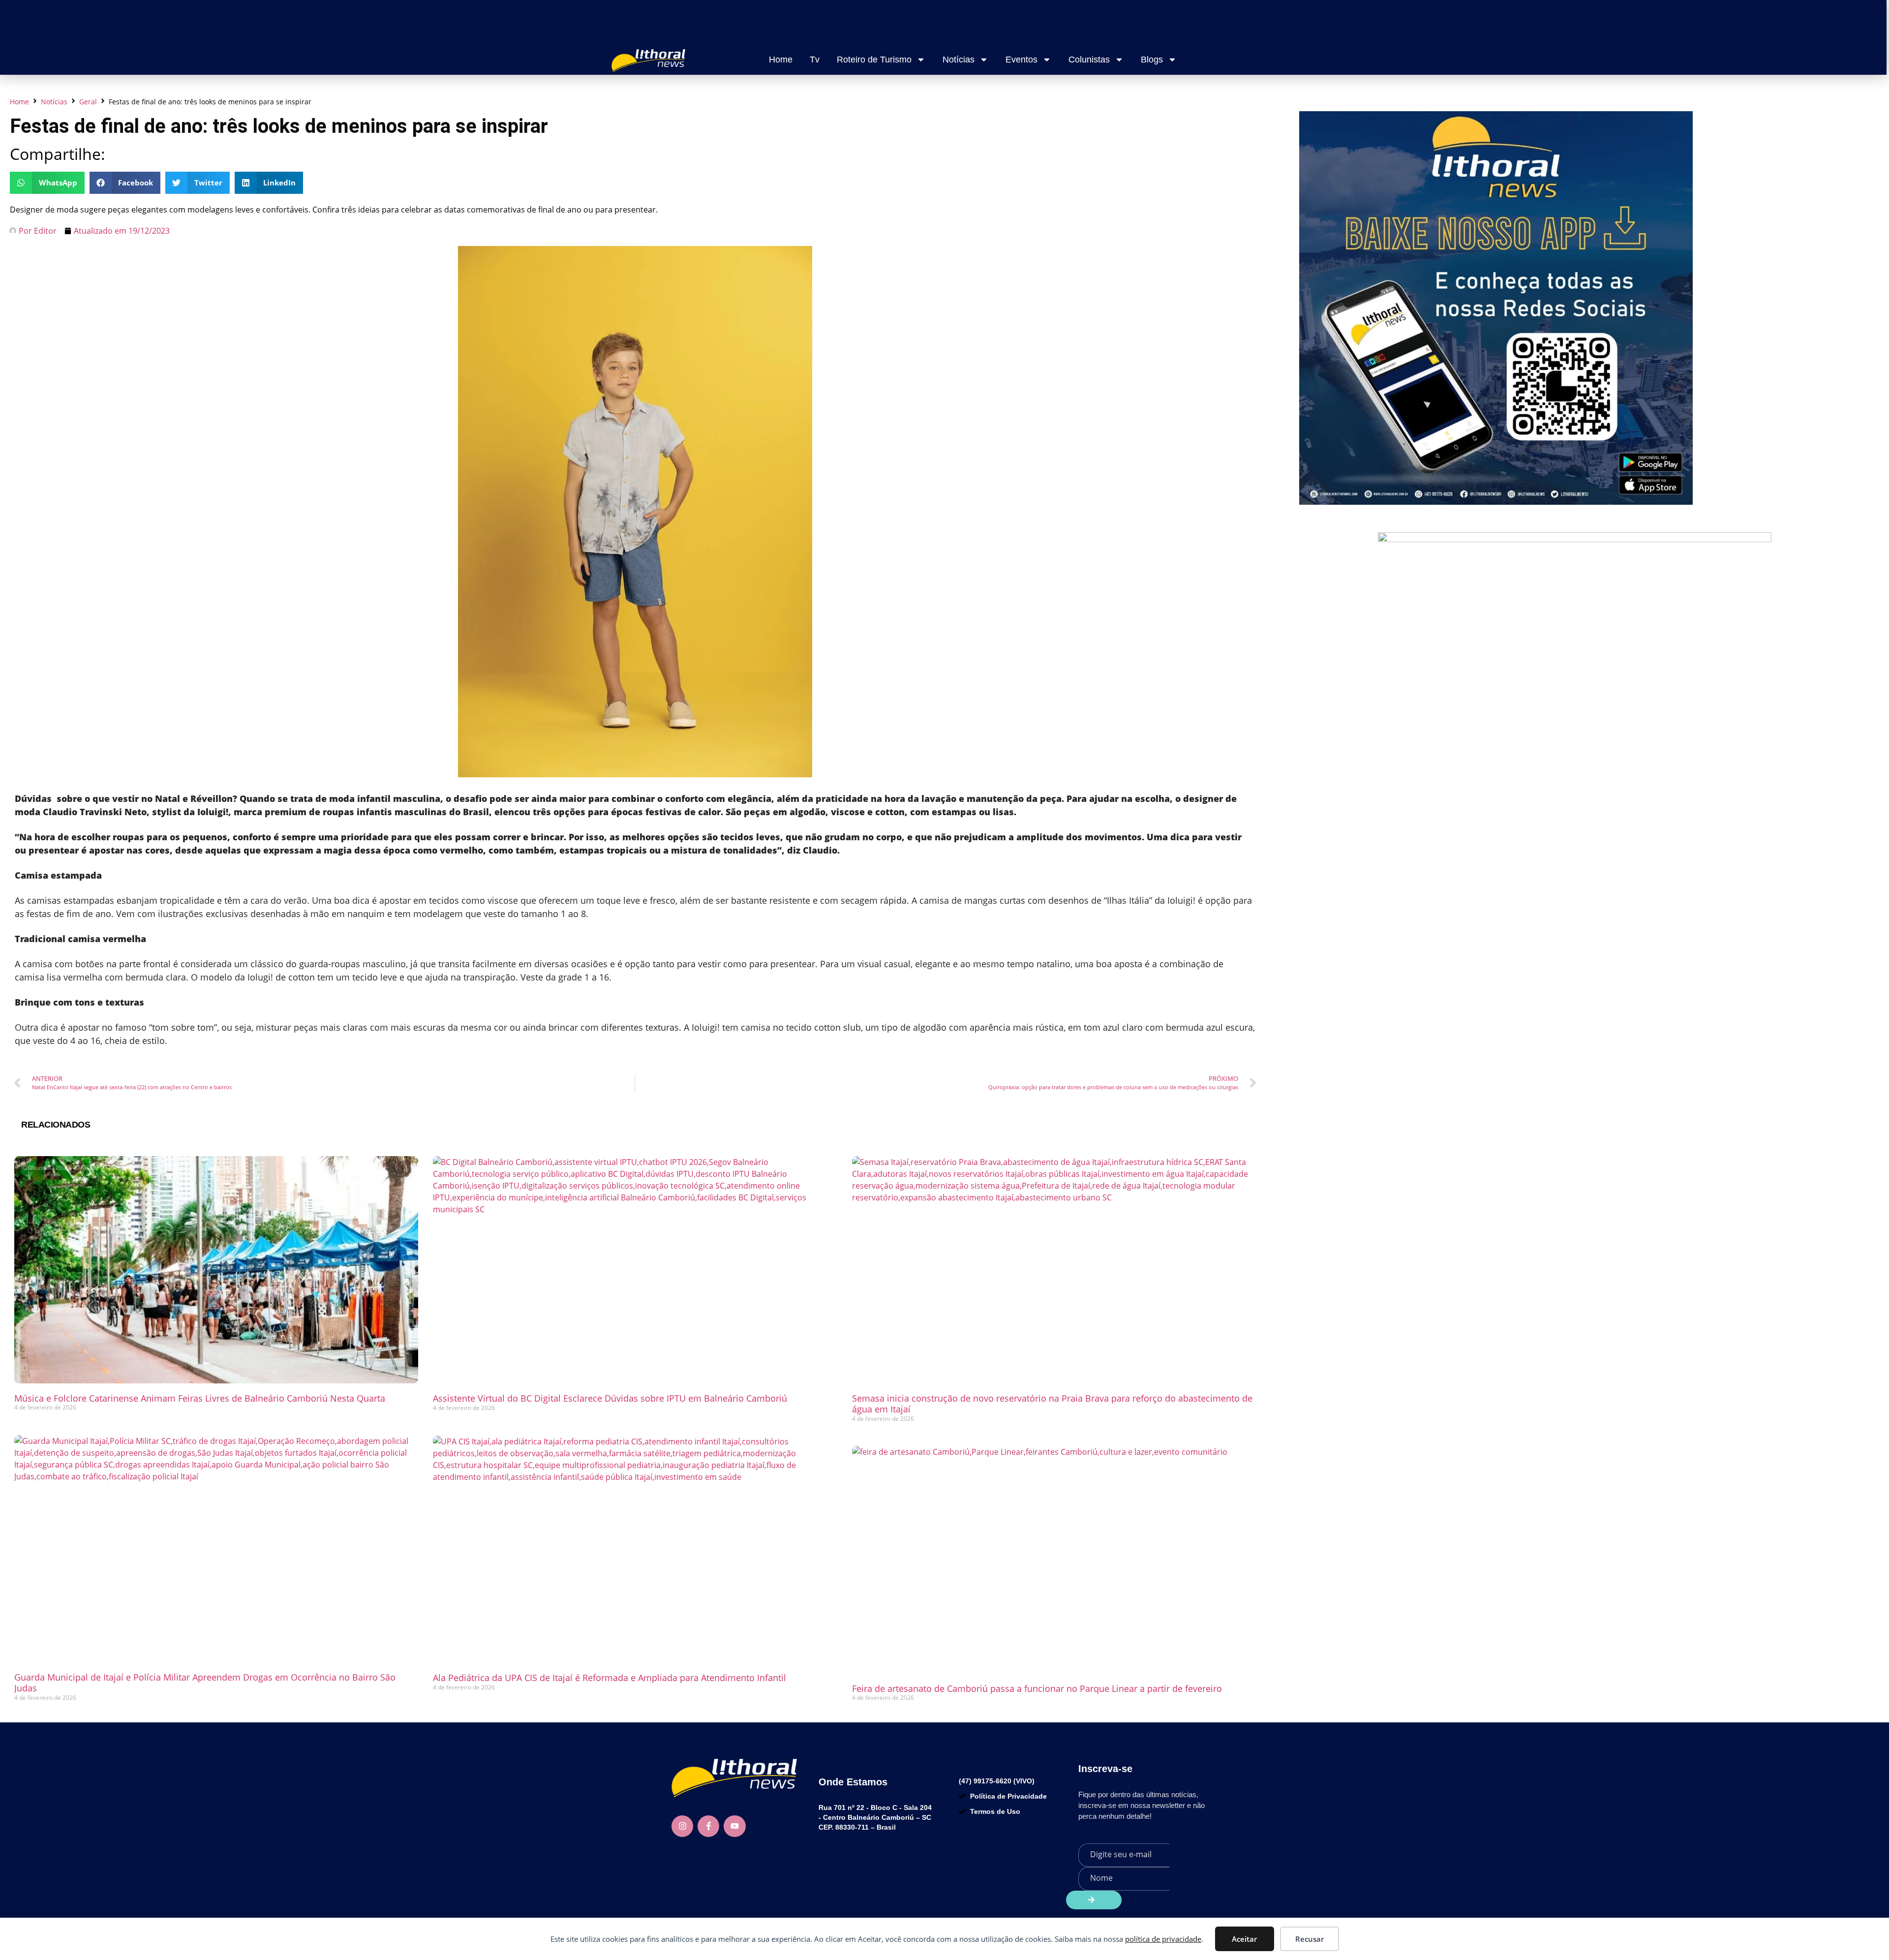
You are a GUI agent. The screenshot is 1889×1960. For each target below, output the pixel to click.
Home (781, 60)
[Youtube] (734, 1826)
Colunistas (1089, 60)
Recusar (1310, 1939)
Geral (88, 102)
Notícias (959, 60)
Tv (815, 60)
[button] (47, 183)
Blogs (1152, 60)
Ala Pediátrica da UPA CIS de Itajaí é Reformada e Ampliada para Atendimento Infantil (609, 1678)
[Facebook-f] (708, 1826)
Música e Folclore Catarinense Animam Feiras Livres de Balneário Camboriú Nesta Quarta (200, 1398)
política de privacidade (1163, 1939)
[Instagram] (682, 1826)
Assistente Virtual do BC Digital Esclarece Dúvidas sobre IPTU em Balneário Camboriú (610, 1398)
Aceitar (1244, 1939)
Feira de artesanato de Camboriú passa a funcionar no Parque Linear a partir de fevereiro (1037, 1688)
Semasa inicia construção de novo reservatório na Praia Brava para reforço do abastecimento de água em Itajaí (1052, 1404)
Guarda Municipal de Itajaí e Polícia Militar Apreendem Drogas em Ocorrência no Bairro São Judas (205, 1683)
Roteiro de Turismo (874, 60)
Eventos (1021, 60)
